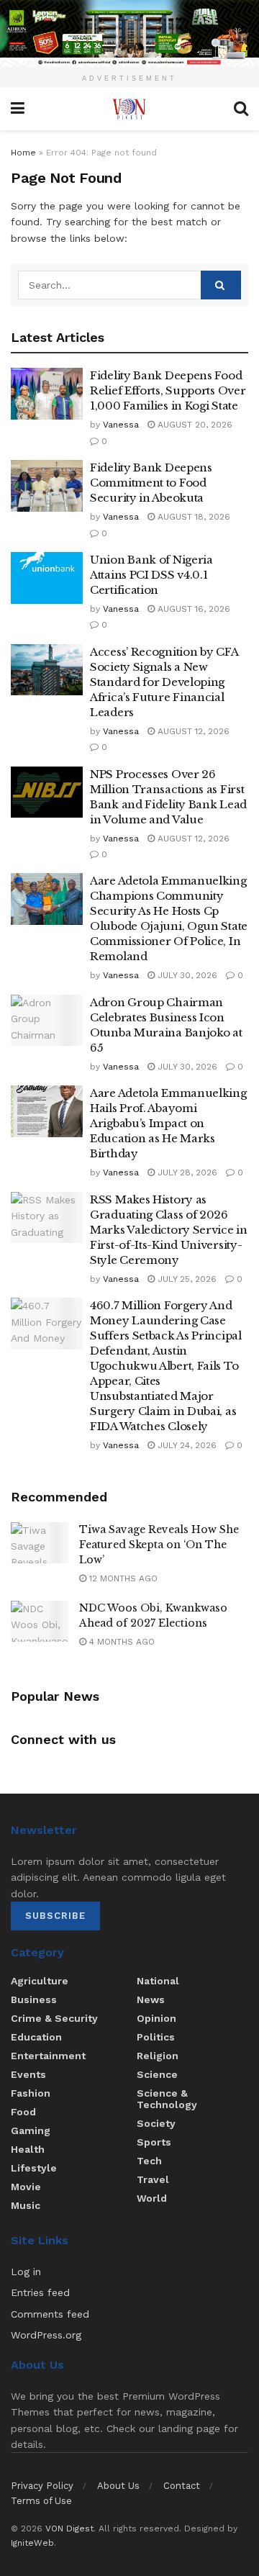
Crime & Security (54, 2018)
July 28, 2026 (186, 1172)
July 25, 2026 (186, 1279)
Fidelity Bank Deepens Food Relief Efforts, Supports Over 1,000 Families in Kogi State (168, 390)
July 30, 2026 (186, 975)
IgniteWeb (32, 2543)
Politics (156, 2037)
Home (23, 153)
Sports (154, 2142)
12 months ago (122, 1578)
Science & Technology (167, 2099)
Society (156, 2123)
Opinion (156, 2018)
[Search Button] (221, 285)
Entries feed (40, 2292)
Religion (158, 2056)
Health (28, 2149)
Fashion (31, 2093)
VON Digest (69, 2528)
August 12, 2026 (192, 731)
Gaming (31, 2130)
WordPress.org (46, 2335)
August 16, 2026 (192, 609)
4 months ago (121, 1642)
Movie (26, 2187)
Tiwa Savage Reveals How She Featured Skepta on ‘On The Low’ (159, 1545)
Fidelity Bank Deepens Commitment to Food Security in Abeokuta (151, 483)
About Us (118, 2486)
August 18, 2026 (192, 517)
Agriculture (40, 1981)
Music (26, 2205)
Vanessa (121, 425)
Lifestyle (34, 2168)
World (152, 2198)
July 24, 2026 (186, 1445)
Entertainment (48, 2056)
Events (28, 2074)
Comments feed (50, 2314)
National (158, 1981)
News (151, 1999)
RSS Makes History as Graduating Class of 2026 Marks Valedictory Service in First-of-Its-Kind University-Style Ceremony (169, 1230)
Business (34, 1999)
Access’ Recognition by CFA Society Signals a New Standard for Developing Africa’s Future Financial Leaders (164, 682)
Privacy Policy (42, 2486)
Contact (182, 2486)
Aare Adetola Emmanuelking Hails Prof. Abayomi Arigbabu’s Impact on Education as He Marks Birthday (168, 1123)
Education (36, 2037)
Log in (26, 2272)
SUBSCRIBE (55, 1916)
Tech (149, 2161)
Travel (153, 2179)
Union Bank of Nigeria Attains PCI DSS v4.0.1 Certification (151, 575)
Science (157, 2074)
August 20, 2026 (194, 425)
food (23, 2112)
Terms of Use (41, 2501)
